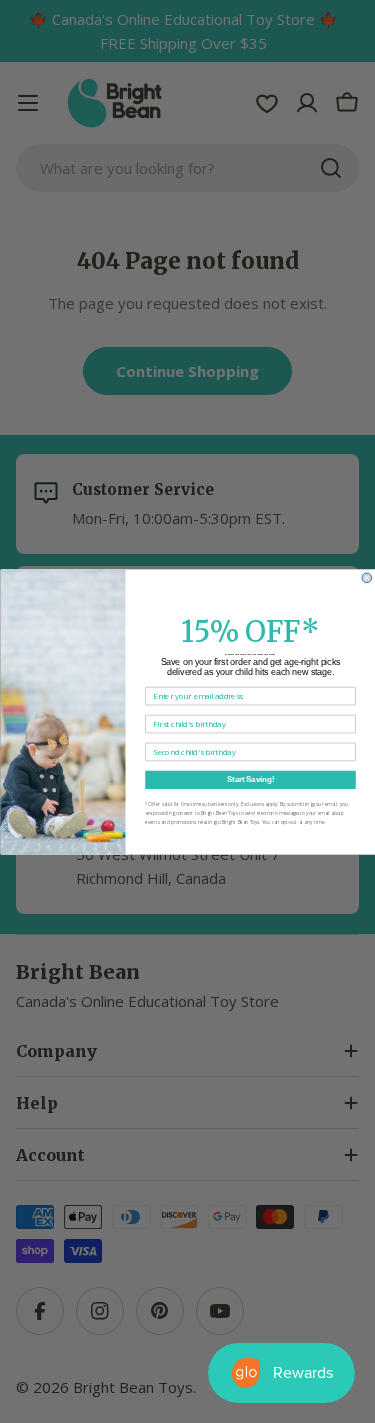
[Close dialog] (367, 578)
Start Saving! (249, 779)
